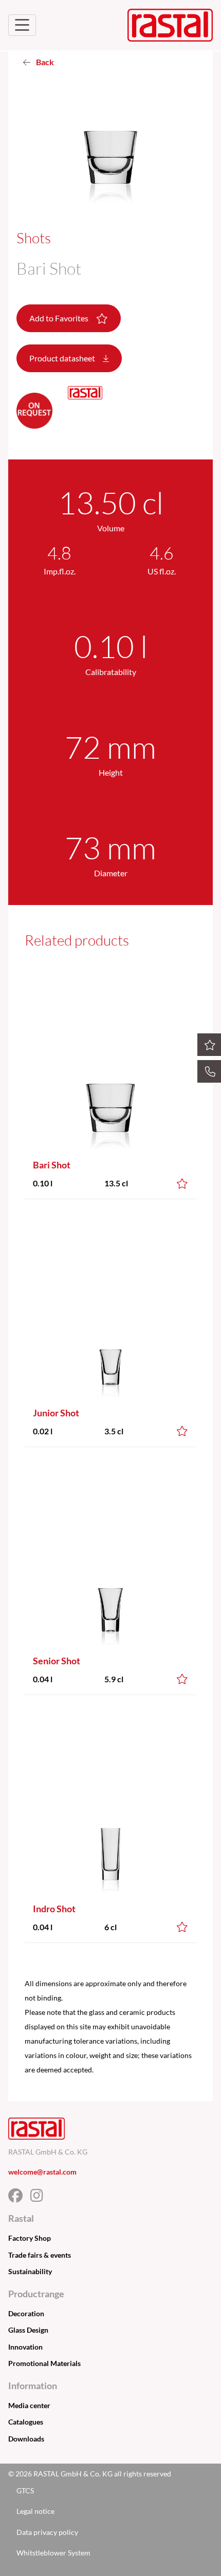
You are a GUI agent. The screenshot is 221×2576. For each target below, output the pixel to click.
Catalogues (26, 2422)
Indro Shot (54, 1909)
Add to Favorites (60, 318)
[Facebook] (19, 2198)
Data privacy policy (47, 2532)
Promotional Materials (44, 2363)
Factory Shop (30, 2238)
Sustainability (30, 2271)
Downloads (26, 2439)
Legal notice (35, 2511)
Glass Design (28, 2330)
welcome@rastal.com (42, 2172)
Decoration (26, 2313)
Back (44, 62)
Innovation (25, 2347)
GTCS (25, 2491)
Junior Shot (56, 1413)
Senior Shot (57, 1661)
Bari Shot (52, 1165)
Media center (29, 2405)
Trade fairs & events (40, 2255)
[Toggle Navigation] (22, 25)
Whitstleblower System (53, 2553)
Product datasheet (63, 358)
